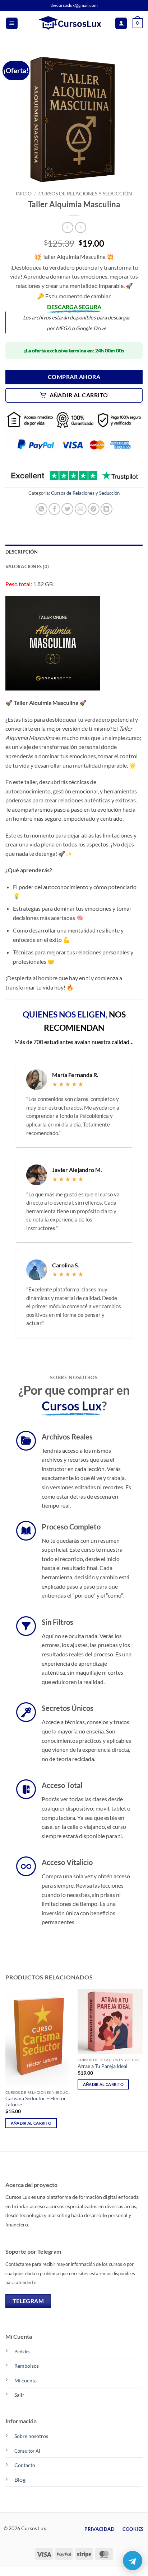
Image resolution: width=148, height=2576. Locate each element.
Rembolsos (27, 2366)
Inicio (24, 194)
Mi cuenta (26, 2380)
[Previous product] (81, 227)
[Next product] (67, 227)
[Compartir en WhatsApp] (41, 509)
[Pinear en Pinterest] (94, 509)
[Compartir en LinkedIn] (107, 509)
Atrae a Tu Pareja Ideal (103, 2066)
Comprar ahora (74, 377)
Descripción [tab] (22, 552)
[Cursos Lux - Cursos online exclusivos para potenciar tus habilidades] (74, 23)
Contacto (25, 2465)
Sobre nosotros (31, 2436)
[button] (12, 23)
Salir (19, 2395)
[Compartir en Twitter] (67, 509)
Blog (20, 2479)
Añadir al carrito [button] (31, 2123)
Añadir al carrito (79, 395)
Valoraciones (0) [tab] (27, 566)
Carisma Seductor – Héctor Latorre (36, 2102)
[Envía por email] (81, 509)
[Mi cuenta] (121, 23)
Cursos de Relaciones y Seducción (85, 194)
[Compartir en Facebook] (54, 509)
